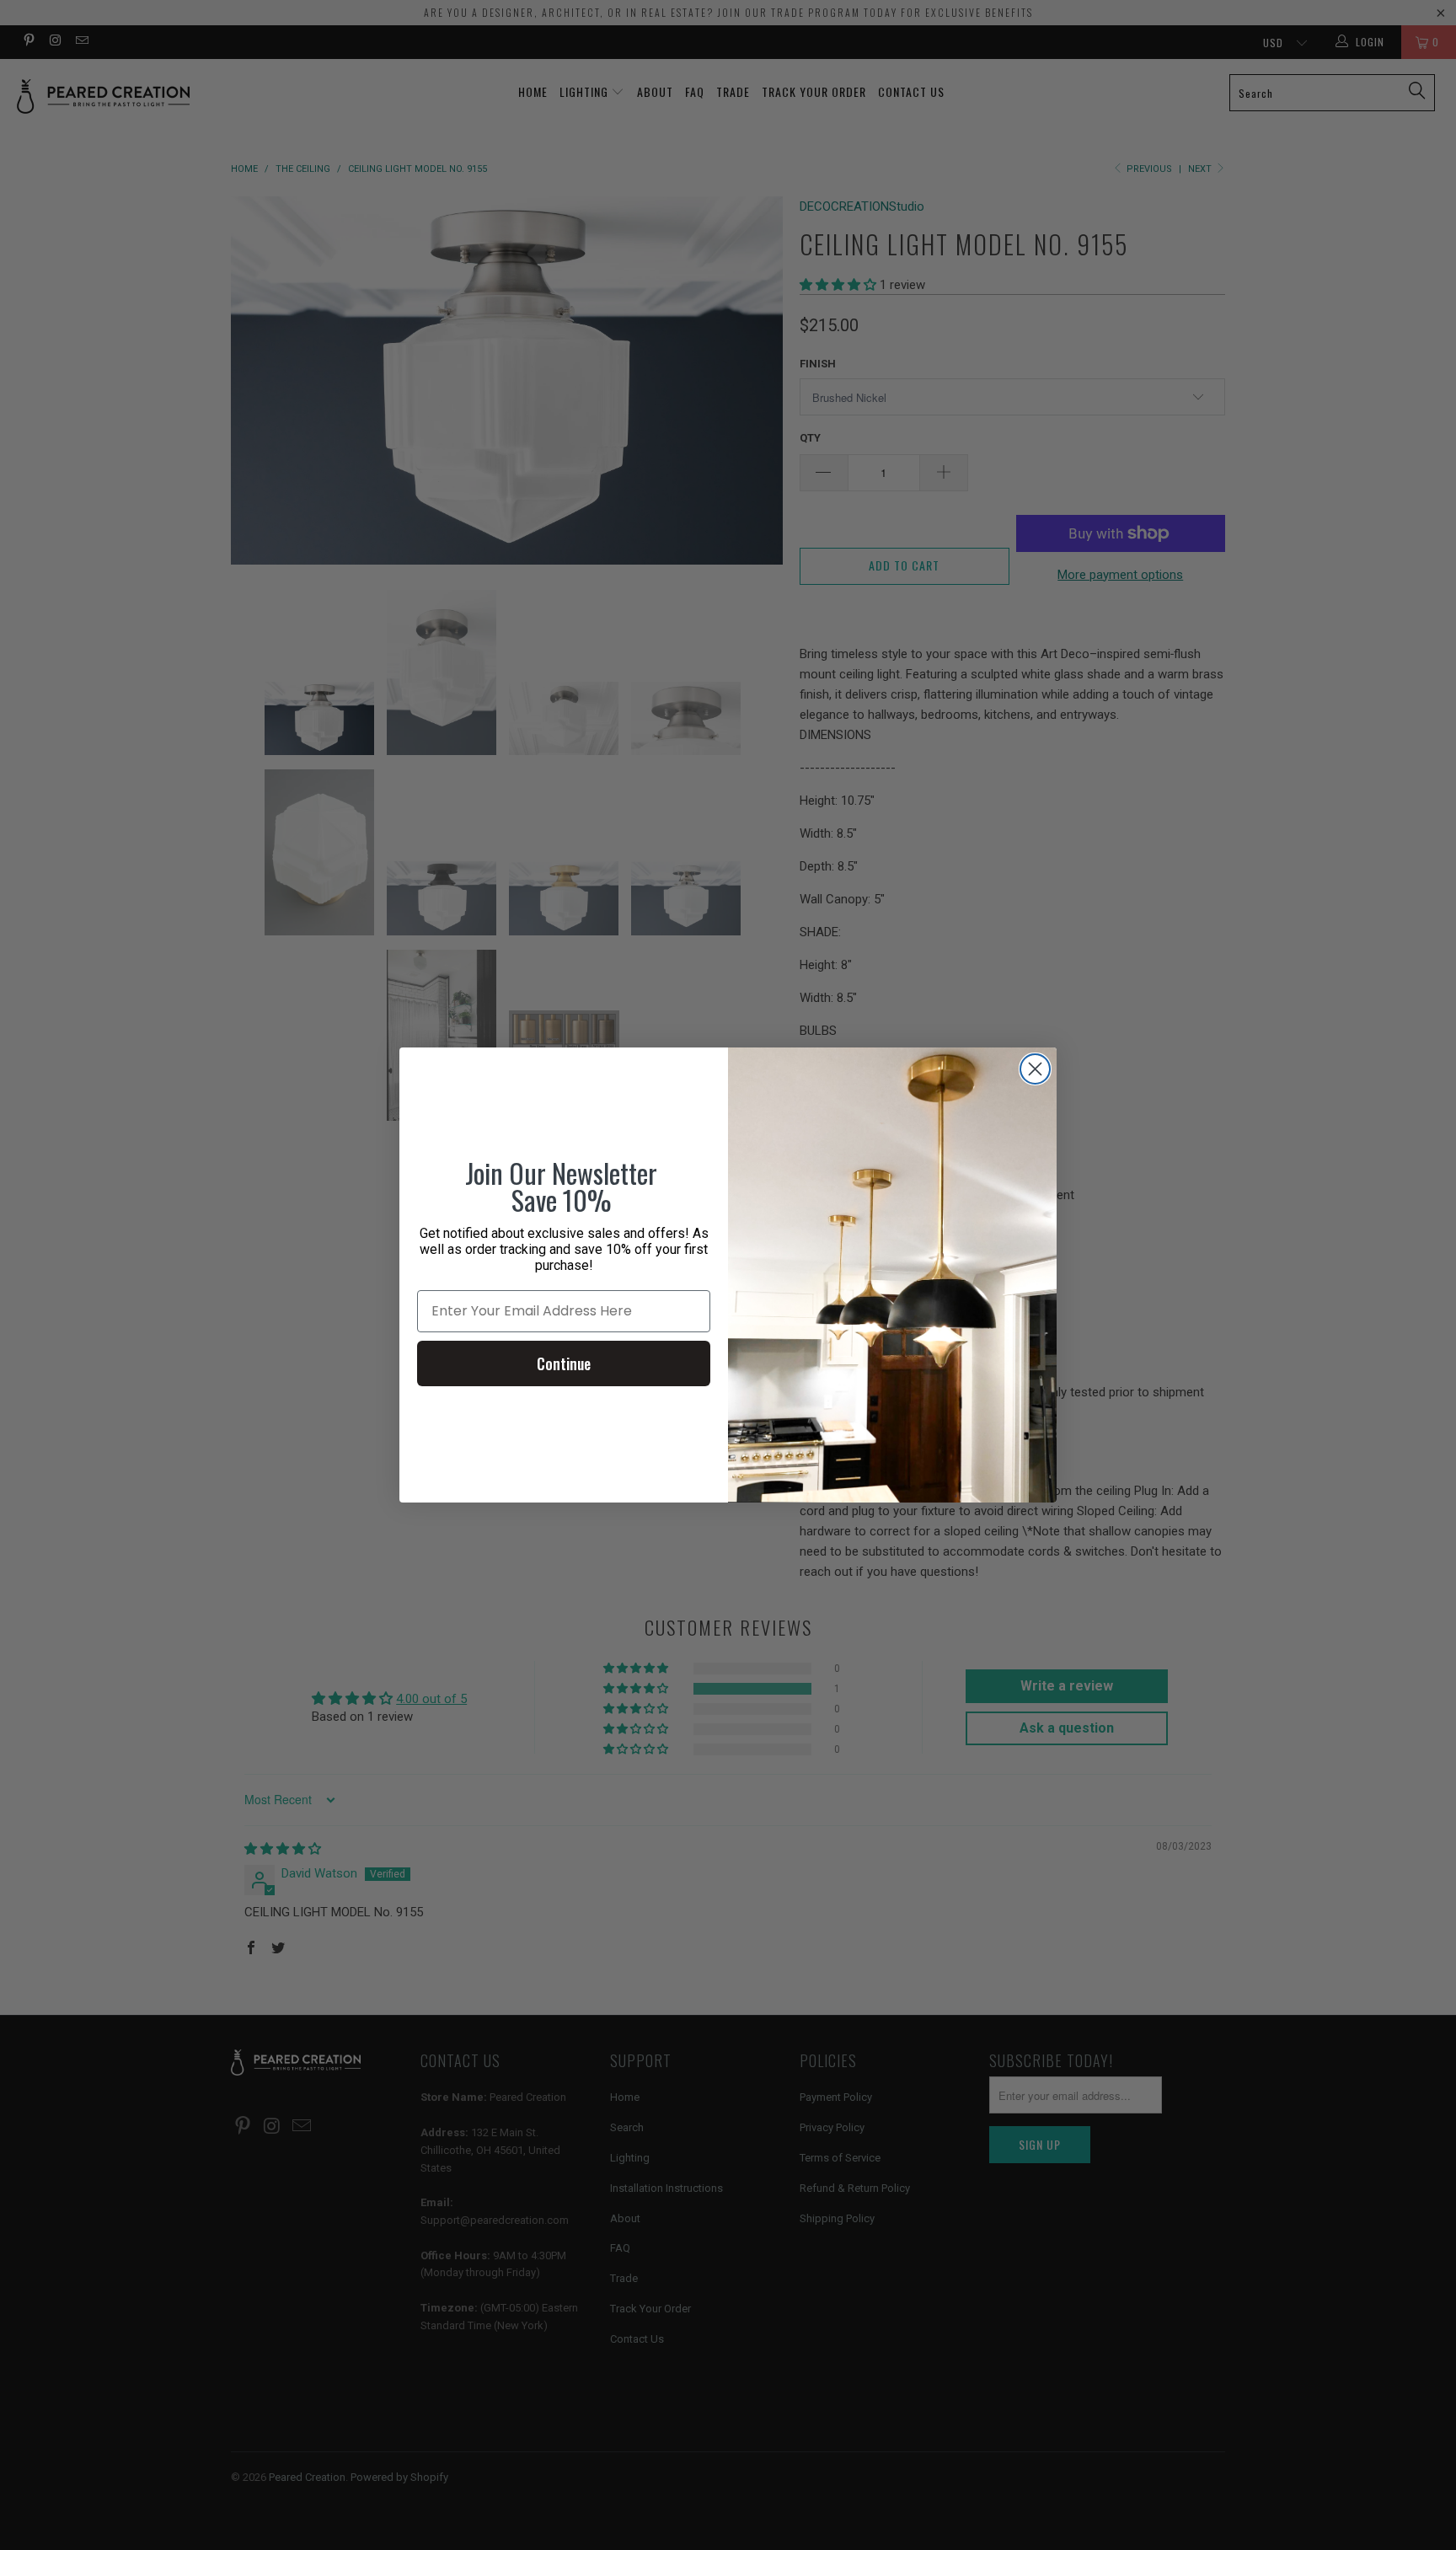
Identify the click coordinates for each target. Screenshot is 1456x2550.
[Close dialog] (1035, 1069)
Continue (564, 1363)
